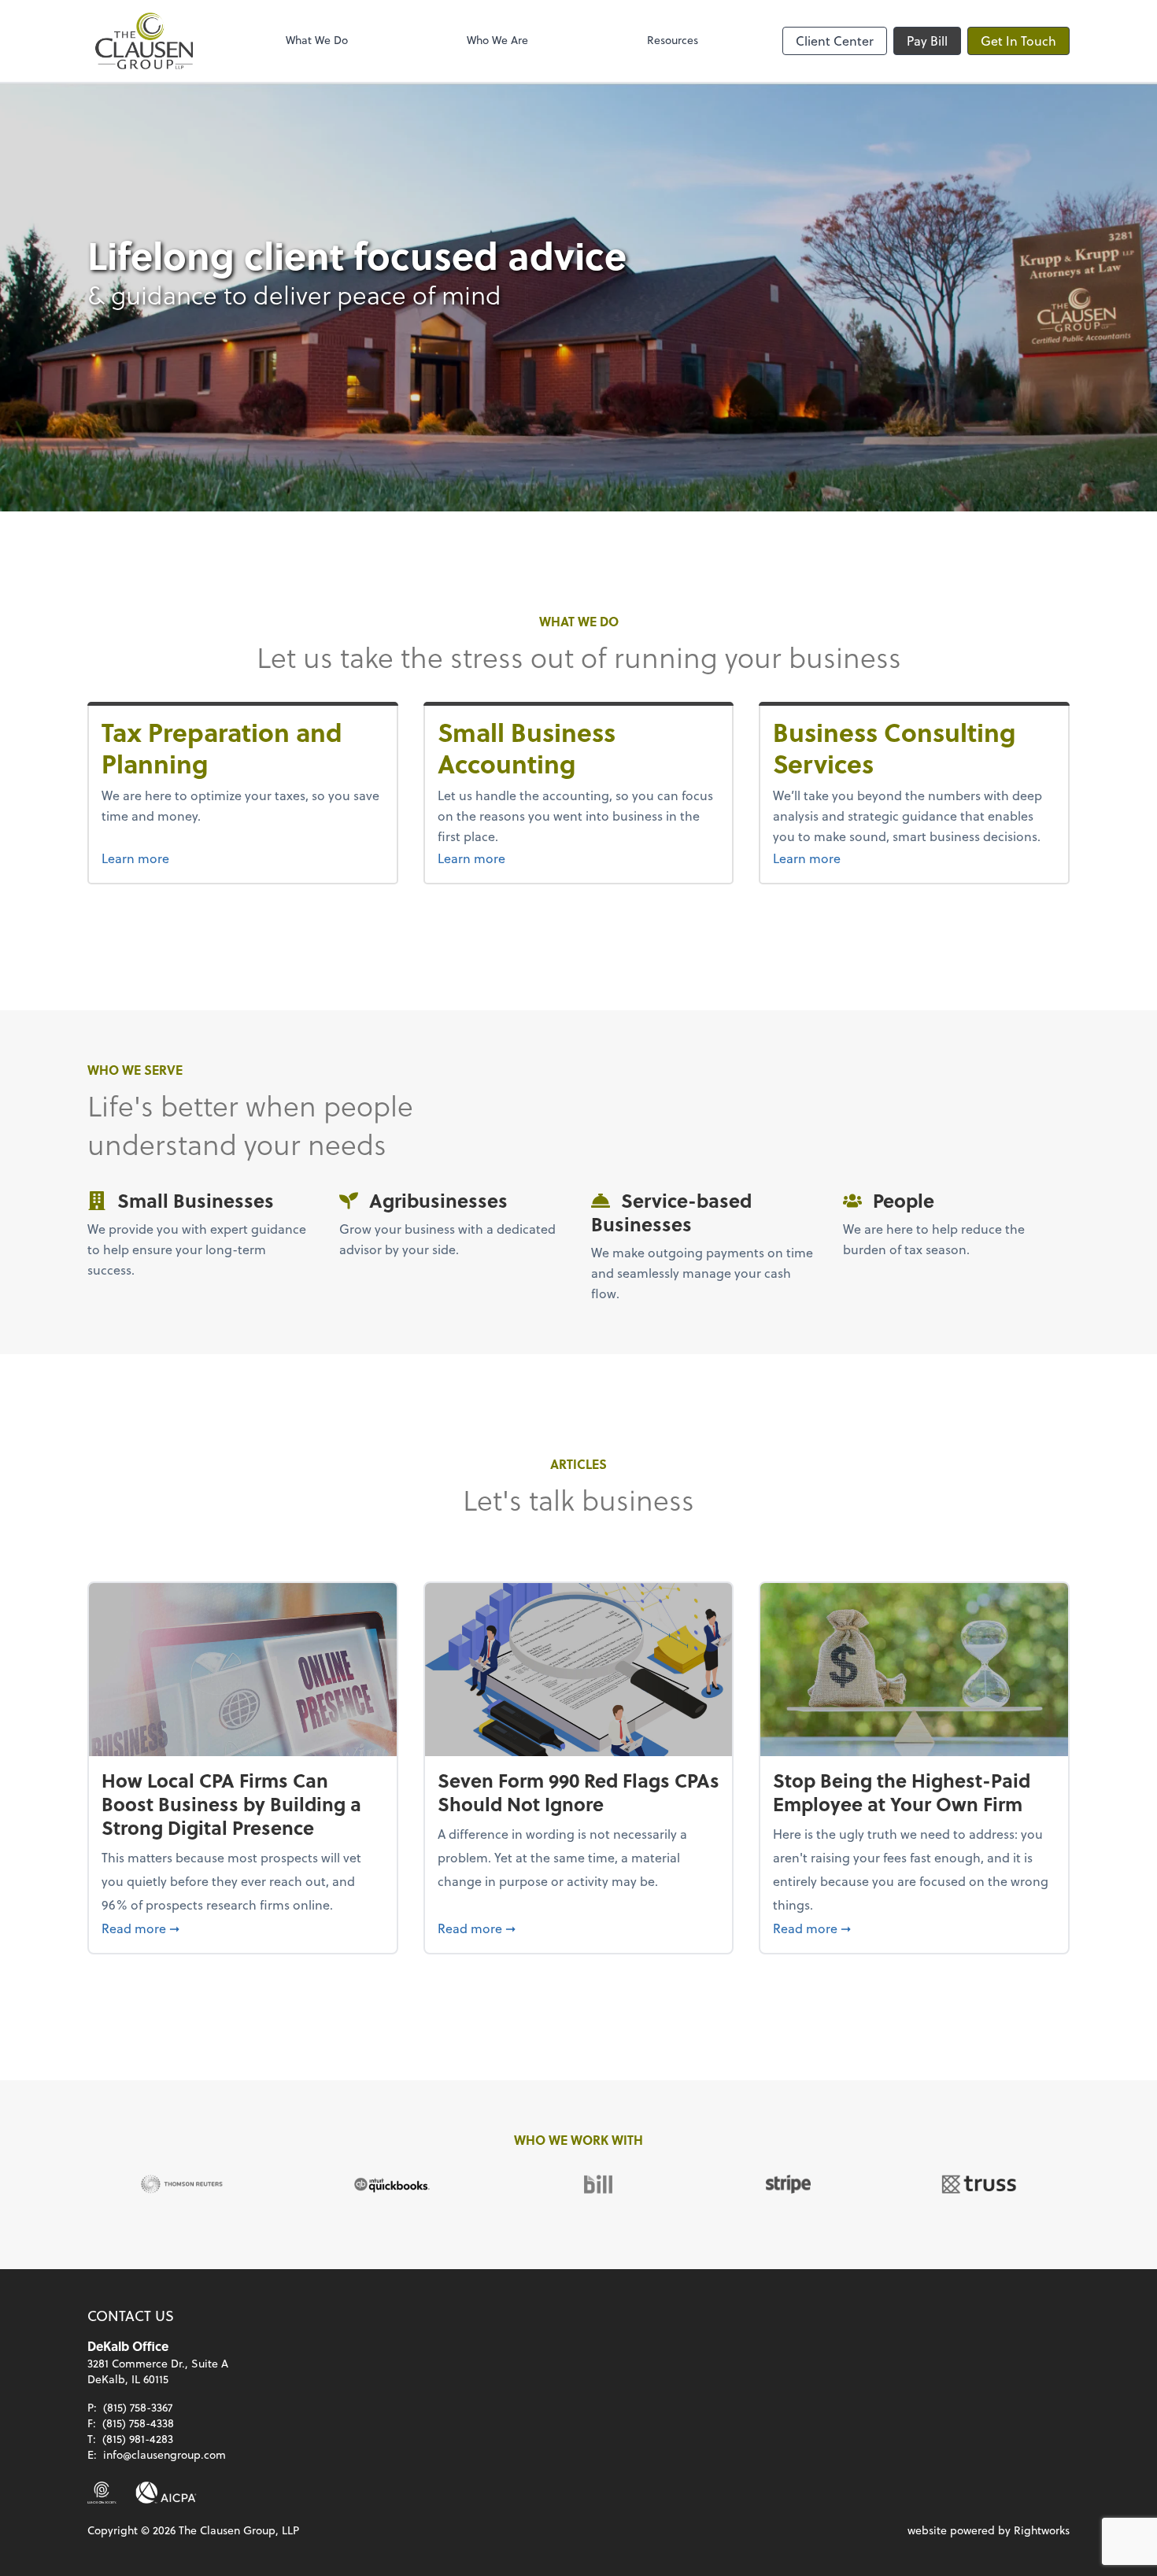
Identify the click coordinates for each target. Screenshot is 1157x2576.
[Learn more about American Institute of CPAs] (166, 2493)
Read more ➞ (243, 1928)
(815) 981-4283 (138, 2439)
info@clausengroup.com (164, 2454)
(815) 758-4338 (138, 2423)
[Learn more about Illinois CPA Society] (102, 2493)
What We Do (317, 40)
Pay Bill (927, 41)
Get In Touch (1018, 41)
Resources (673, 40)
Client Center (835, 41)
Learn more (165, 858)
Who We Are (497, 40)
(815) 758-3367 (138, 2407)
